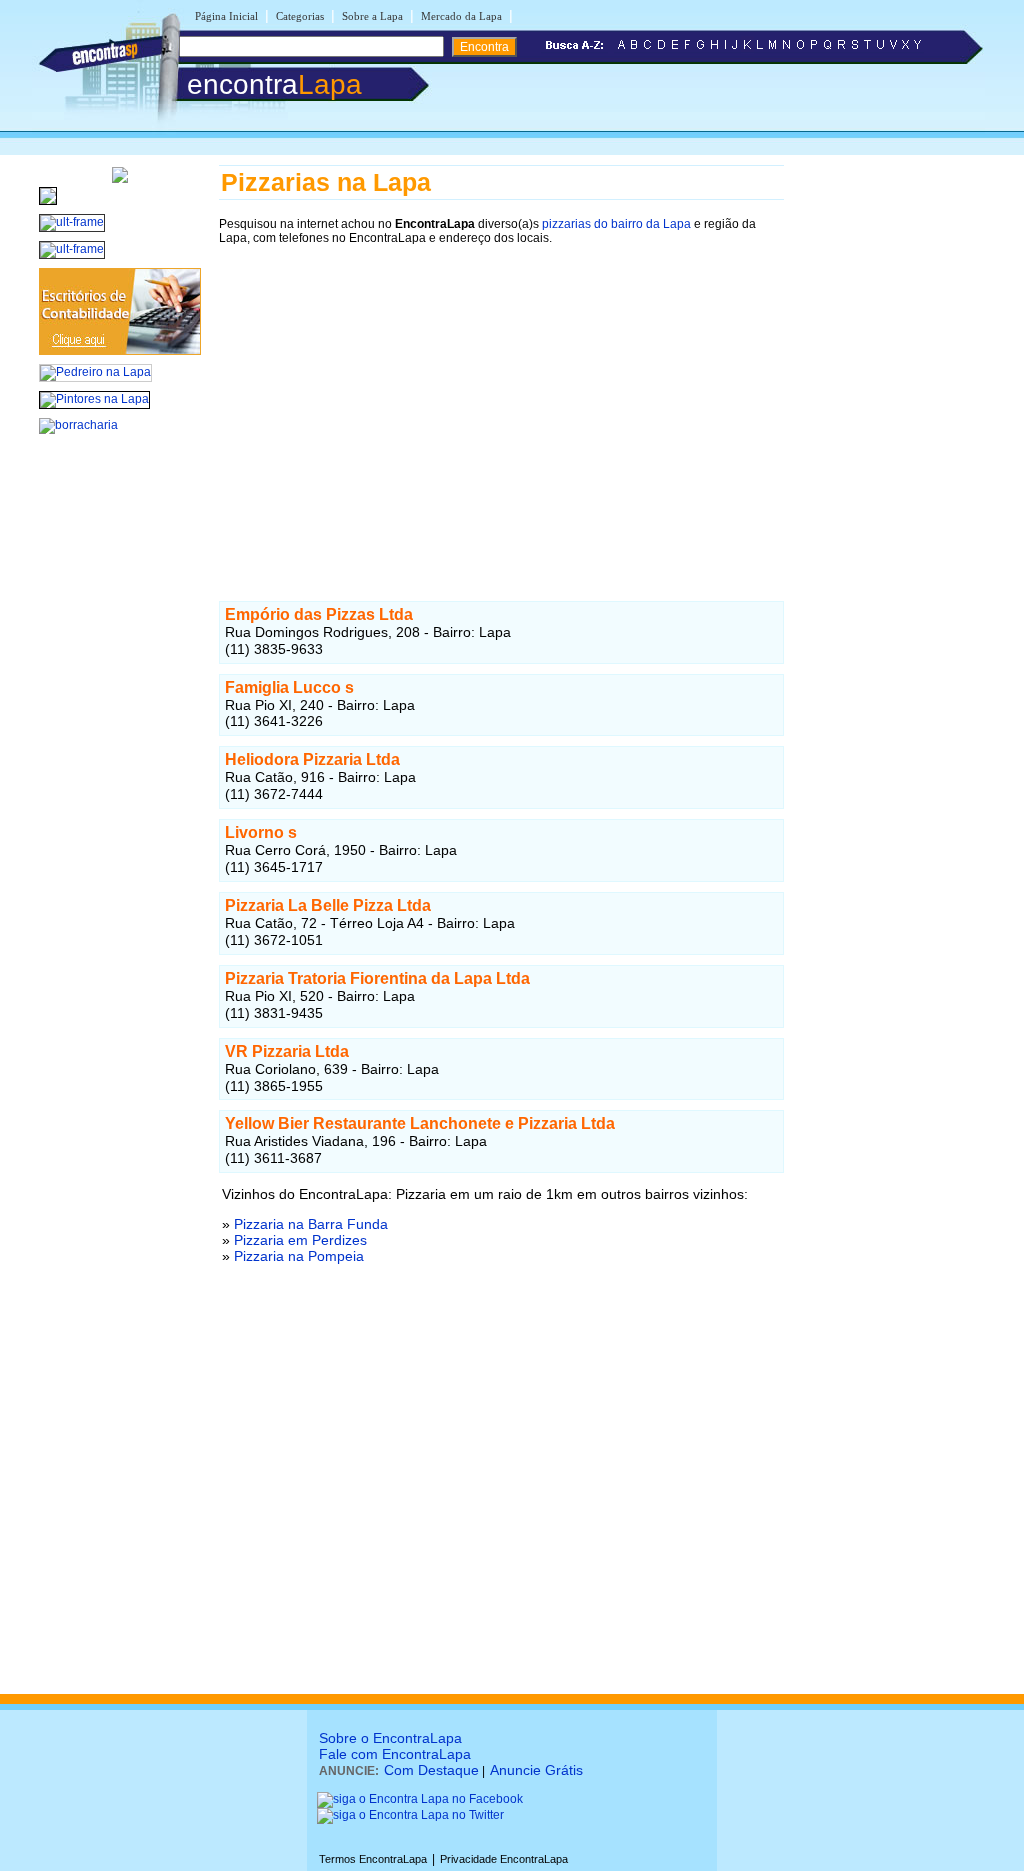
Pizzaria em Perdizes (300, 1240)
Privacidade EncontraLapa (504, 1859)
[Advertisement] (501, 397)
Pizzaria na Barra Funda (311, 1224)
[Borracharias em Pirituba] (78, 425)
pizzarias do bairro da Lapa (616, 224)
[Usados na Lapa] (48, 206)
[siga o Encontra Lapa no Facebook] (420, 1799)
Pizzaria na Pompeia (299, 1256)
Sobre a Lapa (372, 16)
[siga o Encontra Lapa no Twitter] (410, 1815)
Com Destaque (431, 1770)
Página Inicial (226, 16)
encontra (274, 84)
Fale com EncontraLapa (395, 1754)
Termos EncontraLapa (373, 1859)
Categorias (300, 16)
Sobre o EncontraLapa (390, 1738)
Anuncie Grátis (536, 1770)
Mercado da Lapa (461, 16)
